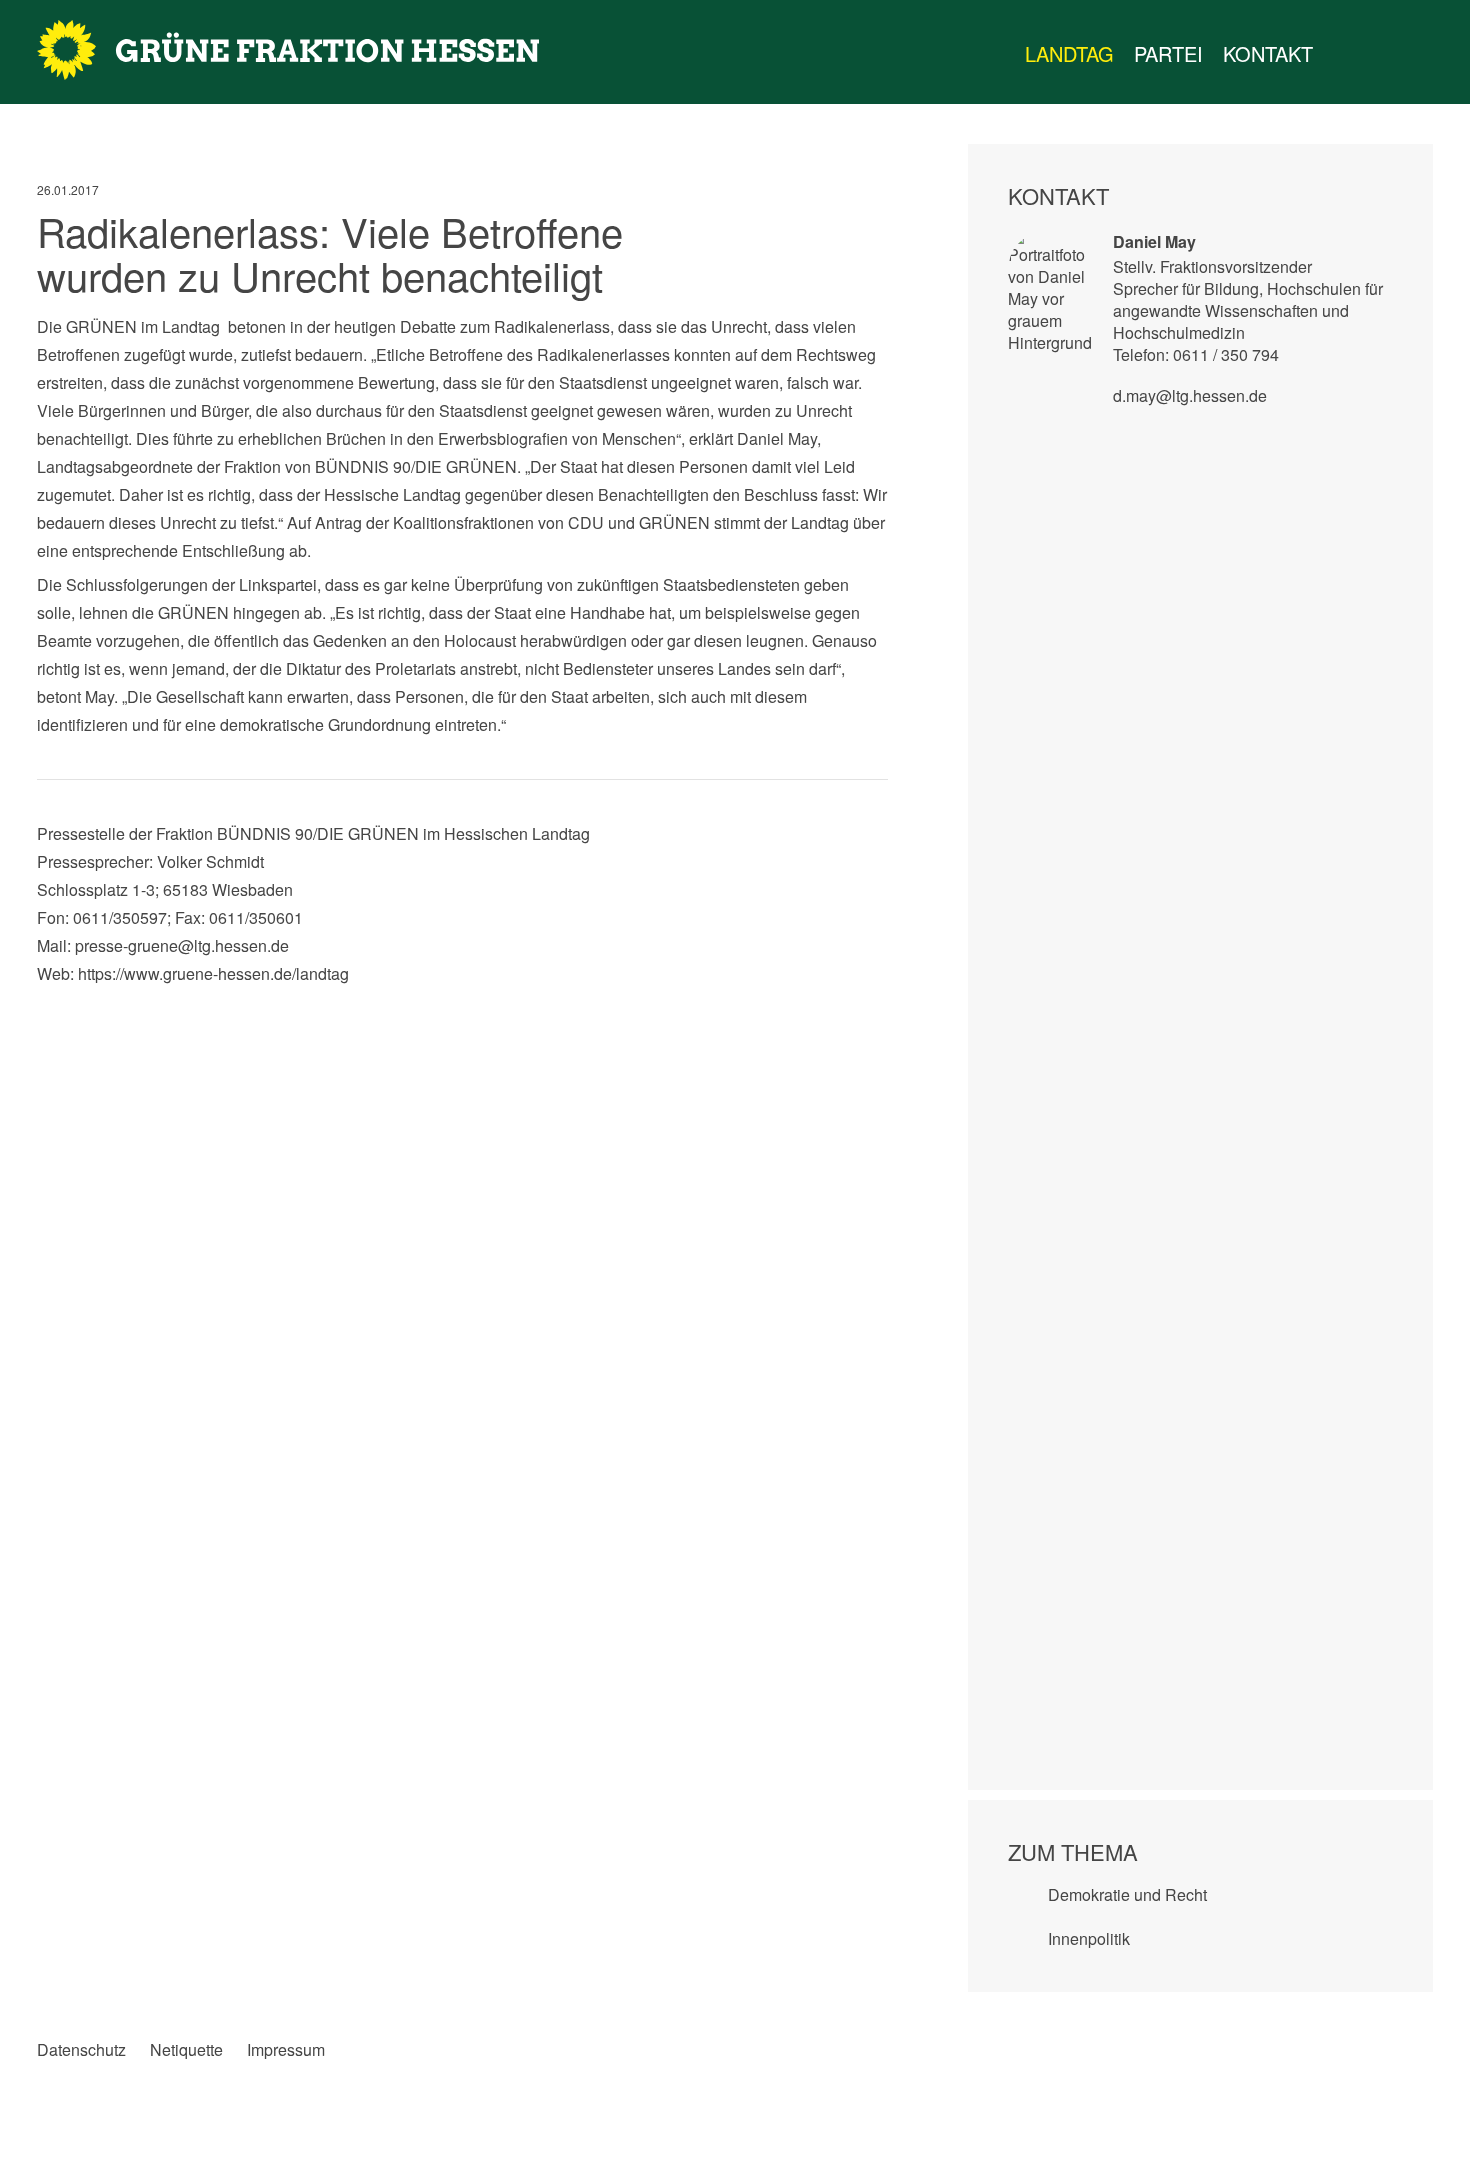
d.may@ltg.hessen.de (1190, 395)
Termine (1383, 54)
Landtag (1069, 53)
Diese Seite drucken (872, 1008)
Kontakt (1268, 53)
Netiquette (186, 2050)
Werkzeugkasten (1343, 54)
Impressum (286, 2050)
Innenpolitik (1089, 1938)
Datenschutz (81, 2050)
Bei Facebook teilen (52, 1008)
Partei (1168, 53)
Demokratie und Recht (1127, 1894)
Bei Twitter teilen (93, 1008)
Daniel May (1154, 241)
